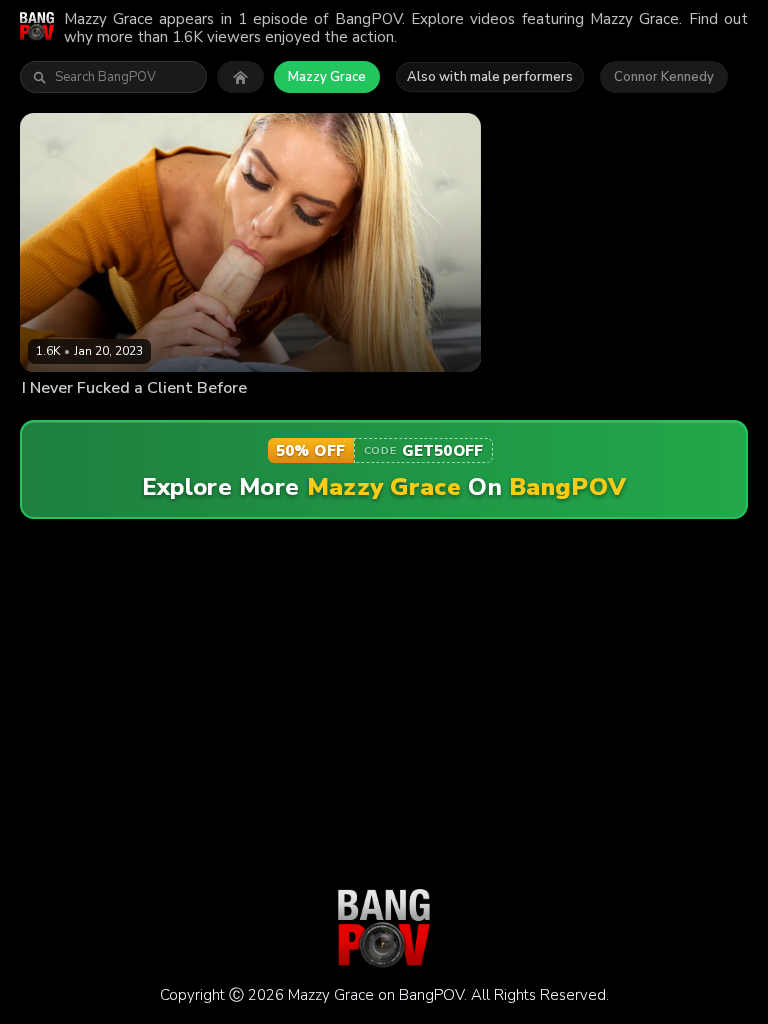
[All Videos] (240, 77)
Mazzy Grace (327, 77)
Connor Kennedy (664, 77)
